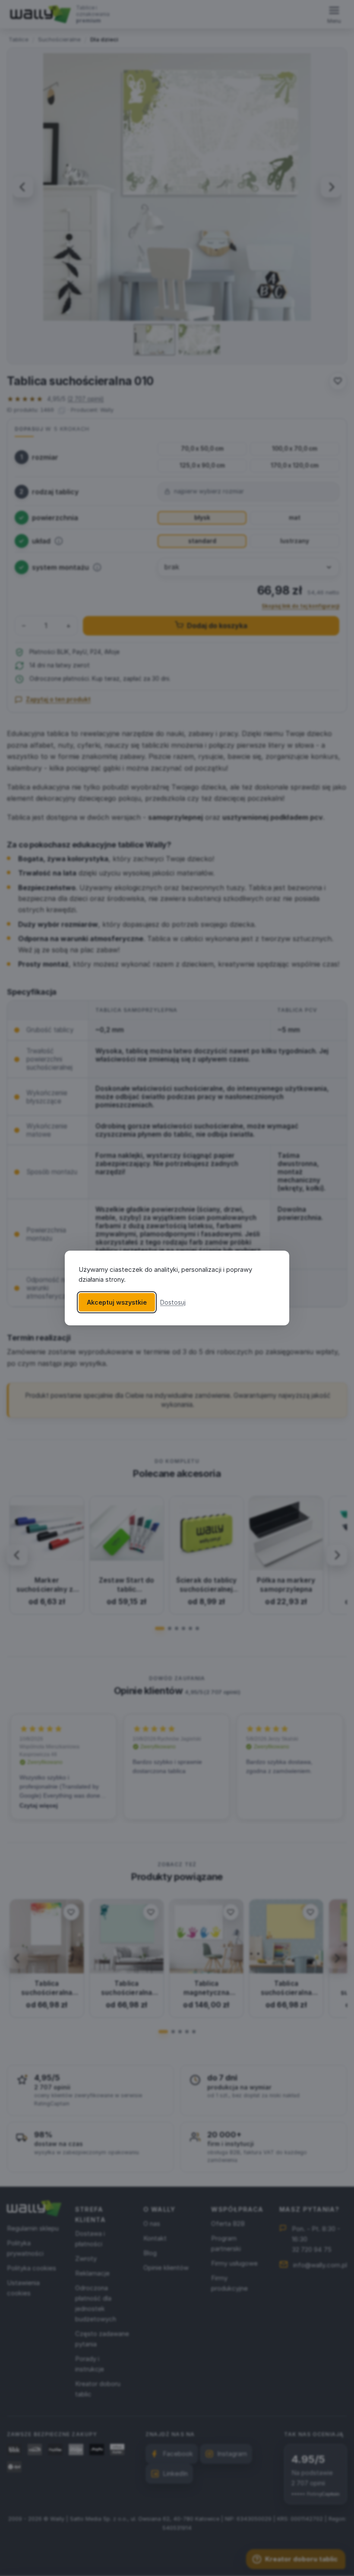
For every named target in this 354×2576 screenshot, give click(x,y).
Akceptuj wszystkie (117, 1302)
